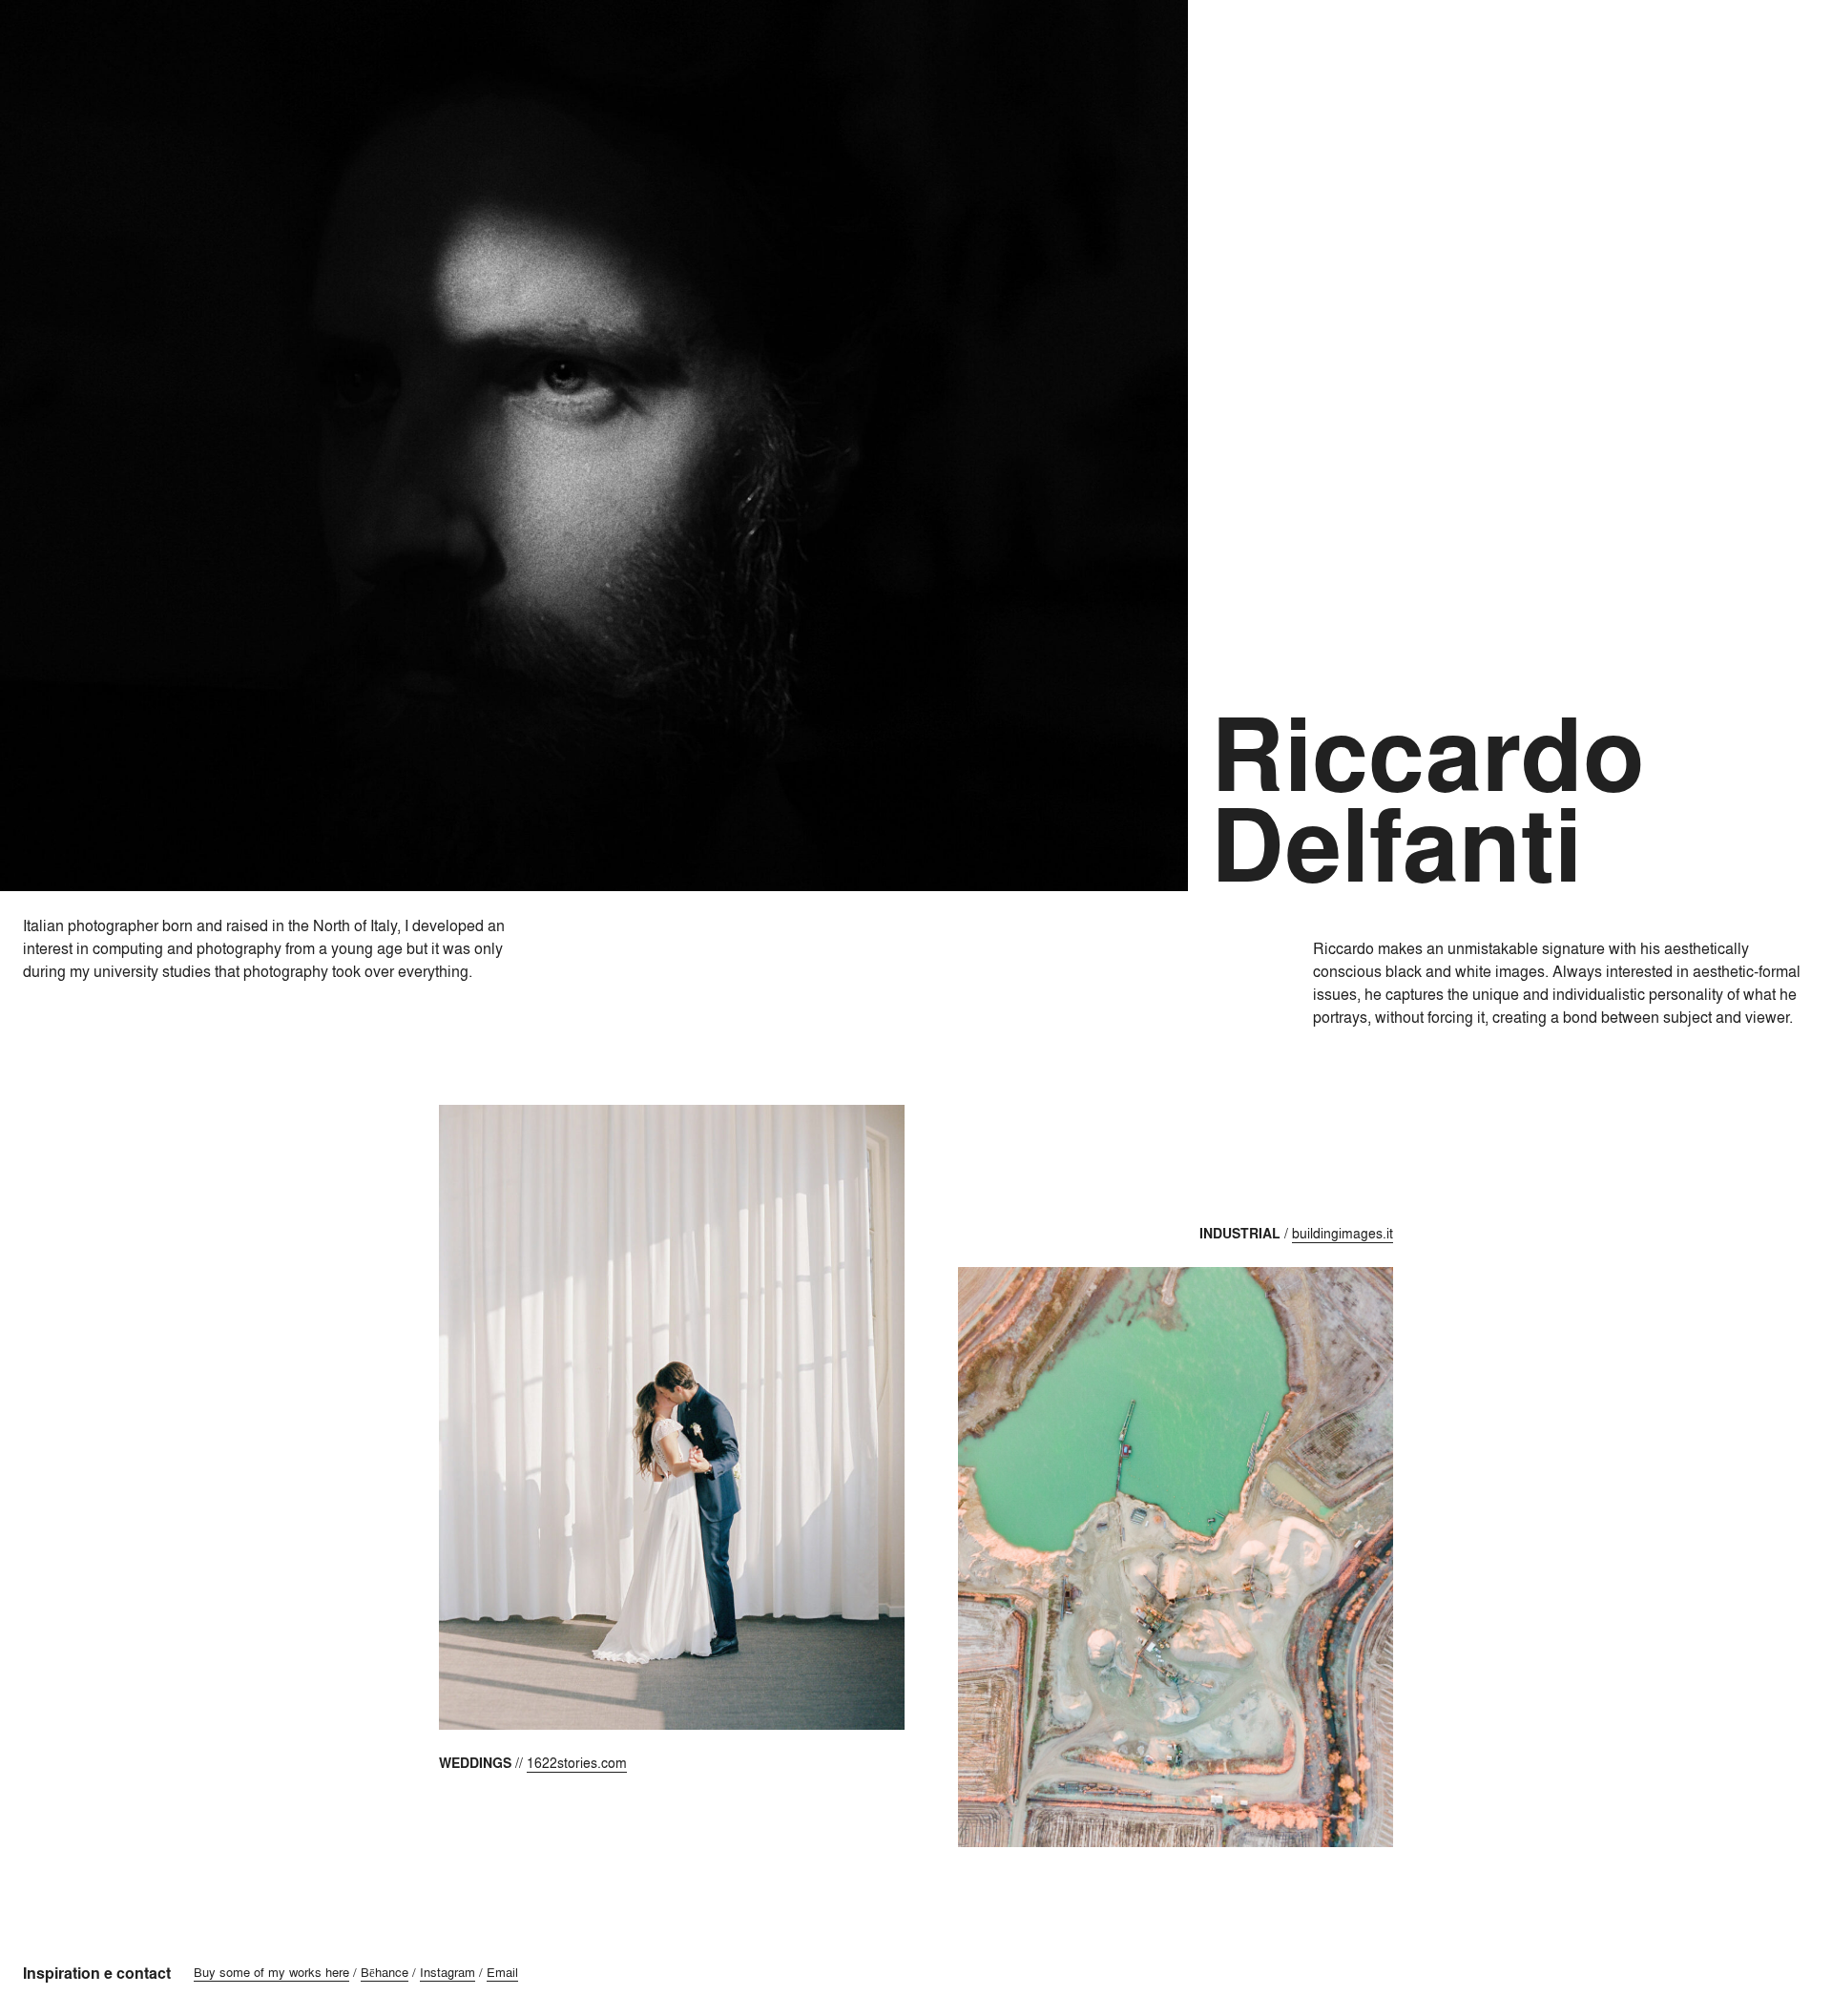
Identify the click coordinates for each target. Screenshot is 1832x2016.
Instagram (448, 1972)
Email (502, 1972)
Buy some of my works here (271, 1972)
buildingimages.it (1343, 1233)
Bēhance (385, 1972)
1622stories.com (577, 1763)
